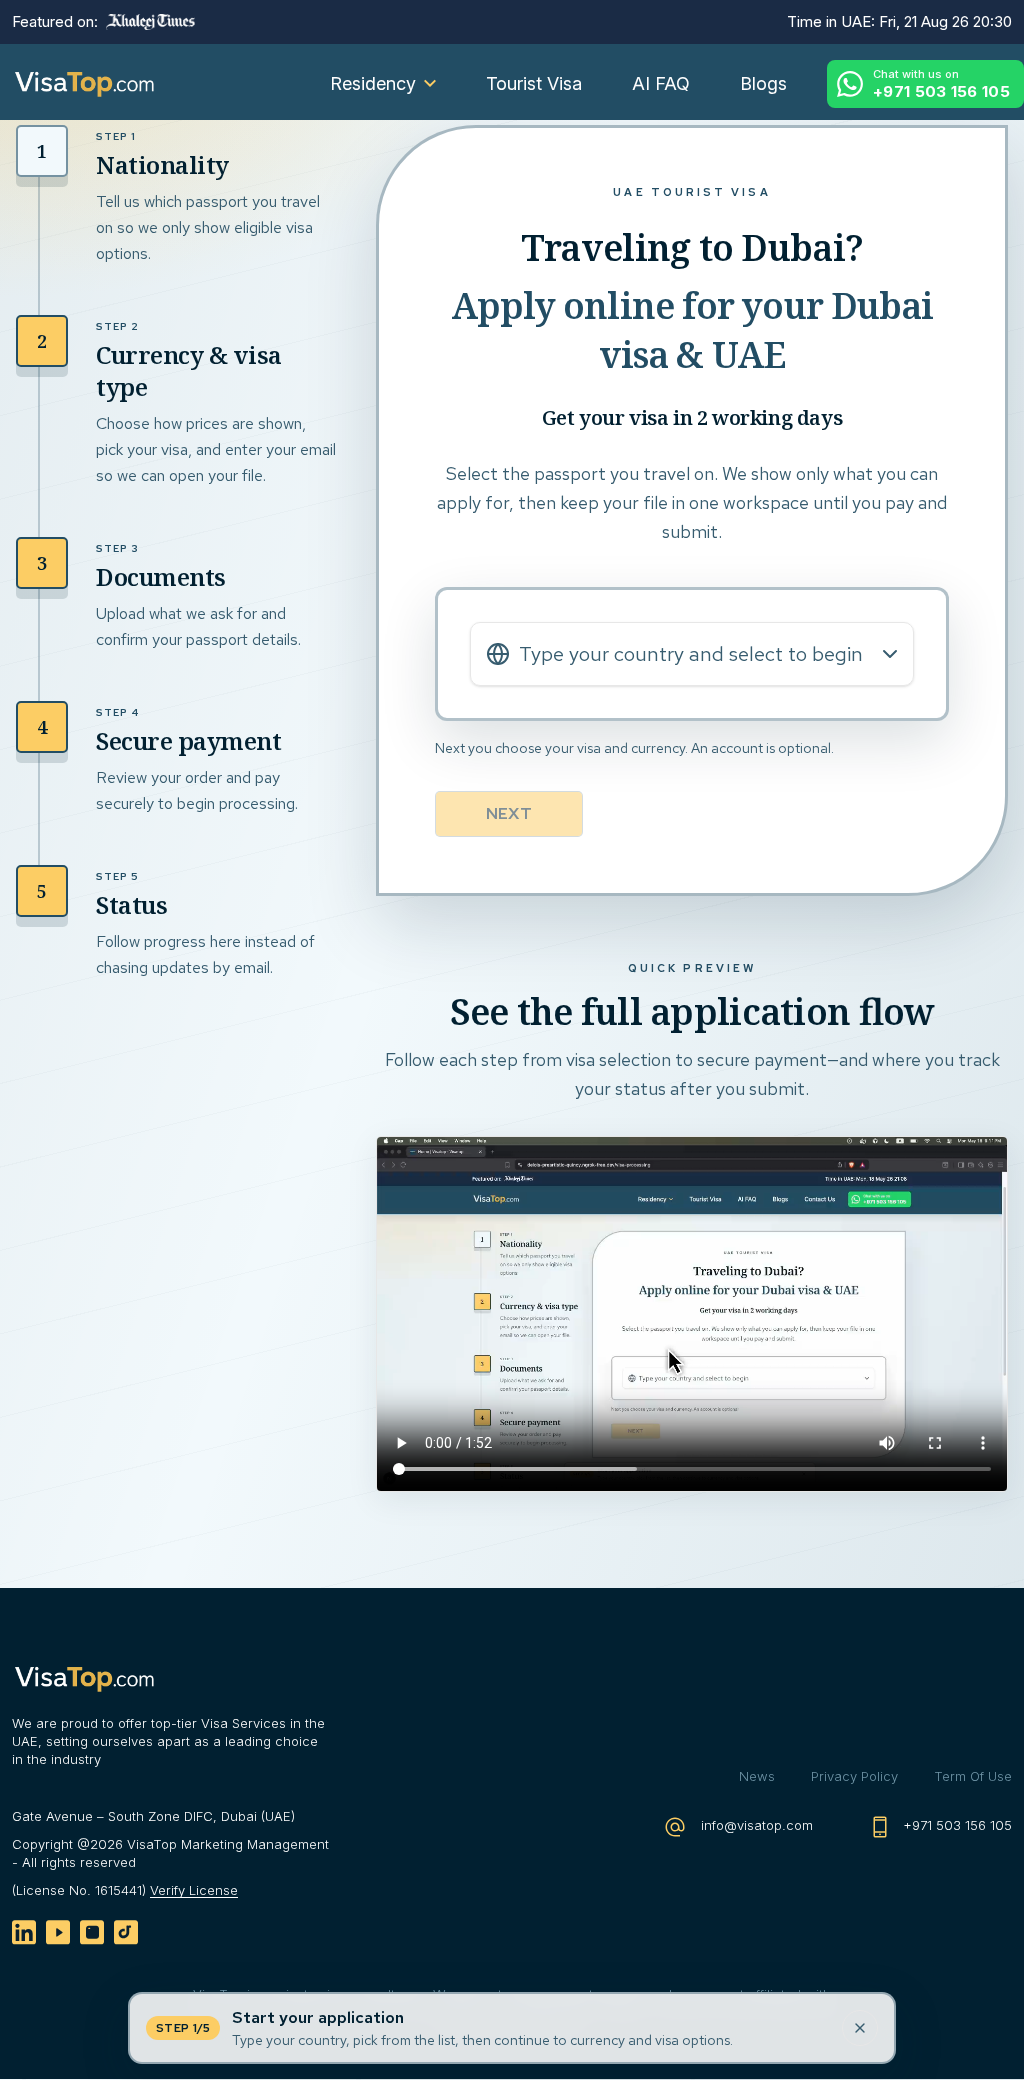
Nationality (162, 165)
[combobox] (692, 654)
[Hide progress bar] (860, 2028)
